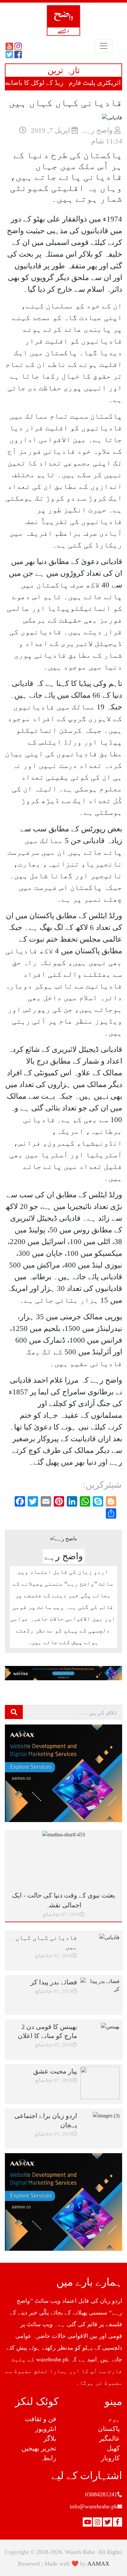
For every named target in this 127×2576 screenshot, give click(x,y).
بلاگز (50, 2438)
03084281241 (101, 2494)
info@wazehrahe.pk (93, 2506)
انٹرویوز (46, 2429)
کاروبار (110, 2458)
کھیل (113, 2448)
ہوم (114, 2419)
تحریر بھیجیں (39, 2448)
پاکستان (109, 2429)
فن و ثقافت (41, 2419)
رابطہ (48, 2458)
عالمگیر (109, 2438)
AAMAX (98, 2564)
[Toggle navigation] (104, 46)
